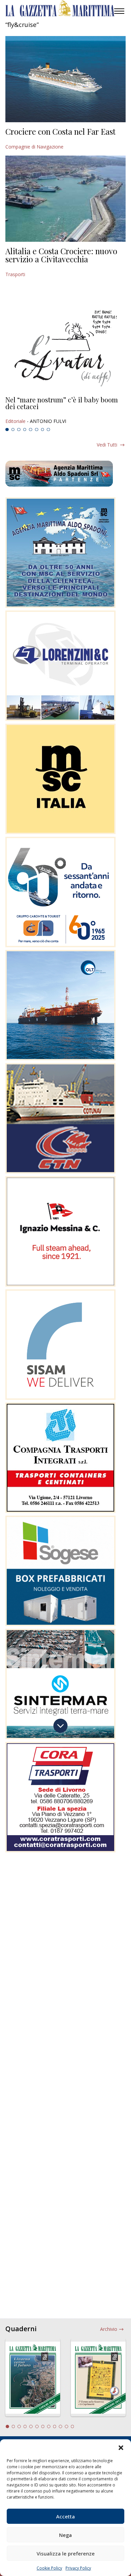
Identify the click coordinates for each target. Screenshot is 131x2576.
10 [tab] (60, 2426)
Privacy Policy (78, 2568)
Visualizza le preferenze (66, 2553)
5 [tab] (31, 430)
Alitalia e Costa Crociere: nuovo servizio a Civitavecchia (61, 255)
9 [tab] (55, 2426)
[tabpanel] (65, 410)
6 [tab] (37, 430)
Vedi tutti (107, 445)
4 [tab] (25, 430)
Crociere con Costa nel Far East (60, 131)
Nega (65, 2535)
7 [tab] (43, 430)
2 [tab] (13, 430)
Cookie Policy (49, 2568)
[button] (121, 2448)
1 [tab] (7, 430)
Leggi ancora (65, 410)
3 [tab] (19, 430)
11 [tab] (67, 2426)
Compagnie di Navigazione (34, 147)
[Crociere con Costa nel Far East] (65, 79)
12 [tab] (73, 2426)
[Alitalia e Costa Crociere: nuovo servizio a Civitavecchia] (65, 199)
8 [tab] (48, 430)
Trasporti (15, 274)
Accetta (65, 2516)
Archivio (109, 2329)
